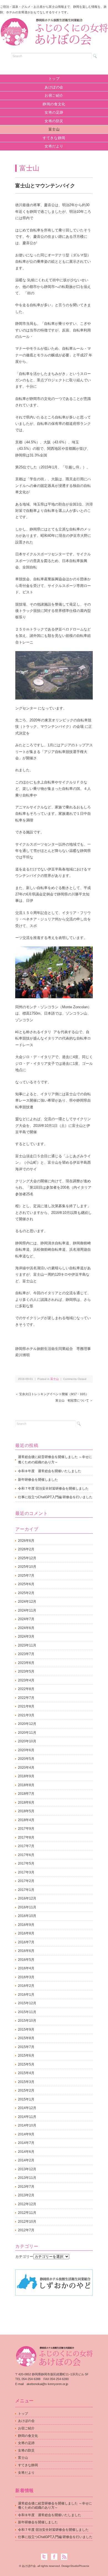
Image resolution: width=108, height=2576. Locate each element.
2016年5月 (26, 1960)
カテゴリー (24, 2257)
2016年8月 (26, 1933)
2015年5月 (26, 2064)
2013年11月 (27, 2178)
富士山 (54, 129)
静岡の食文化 (54, 104)
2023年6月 (26, 1663)
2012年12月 (27, 2204)
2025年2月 (26, 1593)
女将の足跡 (54, 112)
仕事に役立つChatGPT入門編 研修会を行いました (55, 1497)
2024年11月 (27, 1610)
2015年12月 (27, 2003)
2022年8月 (26, 1689)
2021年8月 (26, 1706)
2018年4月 (26, 1820)
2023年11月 (27, 1645)
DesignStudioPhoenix (75, 2566)
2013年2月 (26, 2195)
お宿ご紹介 (54, 95)
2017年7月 (26, 1846)
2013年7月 (26, 2187)
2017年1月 (26, 1890)
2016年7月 (26, 1942)
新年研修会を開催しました (38, 1480)
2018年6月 (26, 1803)
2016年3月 (26, 1977)
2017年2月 (26, 1881)
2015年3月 (26, 2082)
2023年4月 (26, 1680)
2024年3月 (26, 1637)
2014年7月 (26, 2143)
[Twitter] (46, 2557)
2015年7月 (26, 2047)
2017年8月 (26, 1837)
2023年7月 (26, 1654)
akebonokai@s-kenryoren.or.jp (47, 2384)
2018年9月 (26, 1776)
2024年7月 (26, 1619)
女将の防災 (54, 121)
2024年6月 (26, 1628)
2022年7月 (26, 1698)
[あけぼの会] (54, 23)
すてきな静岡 (54, 138)
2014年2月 (26, 2160)
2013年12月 (27, 2169)
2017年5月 (26, 1863)
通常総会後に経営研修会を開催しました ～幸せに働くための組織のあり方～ (55, 1460)
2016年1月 (26, 1995)
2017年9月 (26, 1829)
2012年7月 (26, 2230)
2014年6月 (26, 2152)
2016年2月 (26, 1986)
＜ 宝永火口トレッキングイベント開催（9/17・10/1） (52, 1394)
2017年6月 (26, 1855)
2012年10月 (27, 2222)
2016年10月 (27, 1916)
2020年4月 (26, 1768)
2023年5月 (26, 1671)
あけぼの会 (54, 87)
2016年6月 (26, 1951)
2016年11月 (27, 1907)
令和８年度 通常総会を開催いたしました (50, 1471)
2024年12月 (27, 1602)
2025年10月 (27, 1567)
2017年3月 (26, 1872)
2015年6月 (26, 2056)
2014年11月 (27, 2117)
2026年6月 (26, 1541)
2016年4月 (26, 1968)
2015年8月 (26, 2038)
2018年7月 (26, 1794)
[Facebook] (56, 2557)
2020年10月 (27, 1741)
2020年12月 (27, 1724)
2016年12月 (27, 1898)
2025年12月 (27, 1558)
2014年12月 (27, 2108)
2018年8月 (26, 1785)
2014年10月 (27, 2125)
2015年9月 (26, 2029)
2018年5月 (26, 1811)
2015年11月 (27, 2012)
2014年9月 (26, 2134)
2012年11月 (27, 2213)
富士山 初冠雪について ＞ (74, 1400)
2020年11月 (27, 1733)
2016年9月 (26, 1925)
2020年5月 (26, 1759)
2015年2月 (26, 2090)
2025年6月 (26, 1584)
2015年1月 (26, 2099)
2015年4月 (26, 2073)
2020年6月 (26, 1750)
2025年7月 (26, 1576)
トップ (54, 79)
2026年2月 (26, 1549)
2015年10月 (27, 2021)
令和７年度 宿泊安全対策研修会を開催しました (53, 1489)
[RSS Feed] (64, 2557)
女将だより (54, 146)
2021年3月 (26, 1715)
